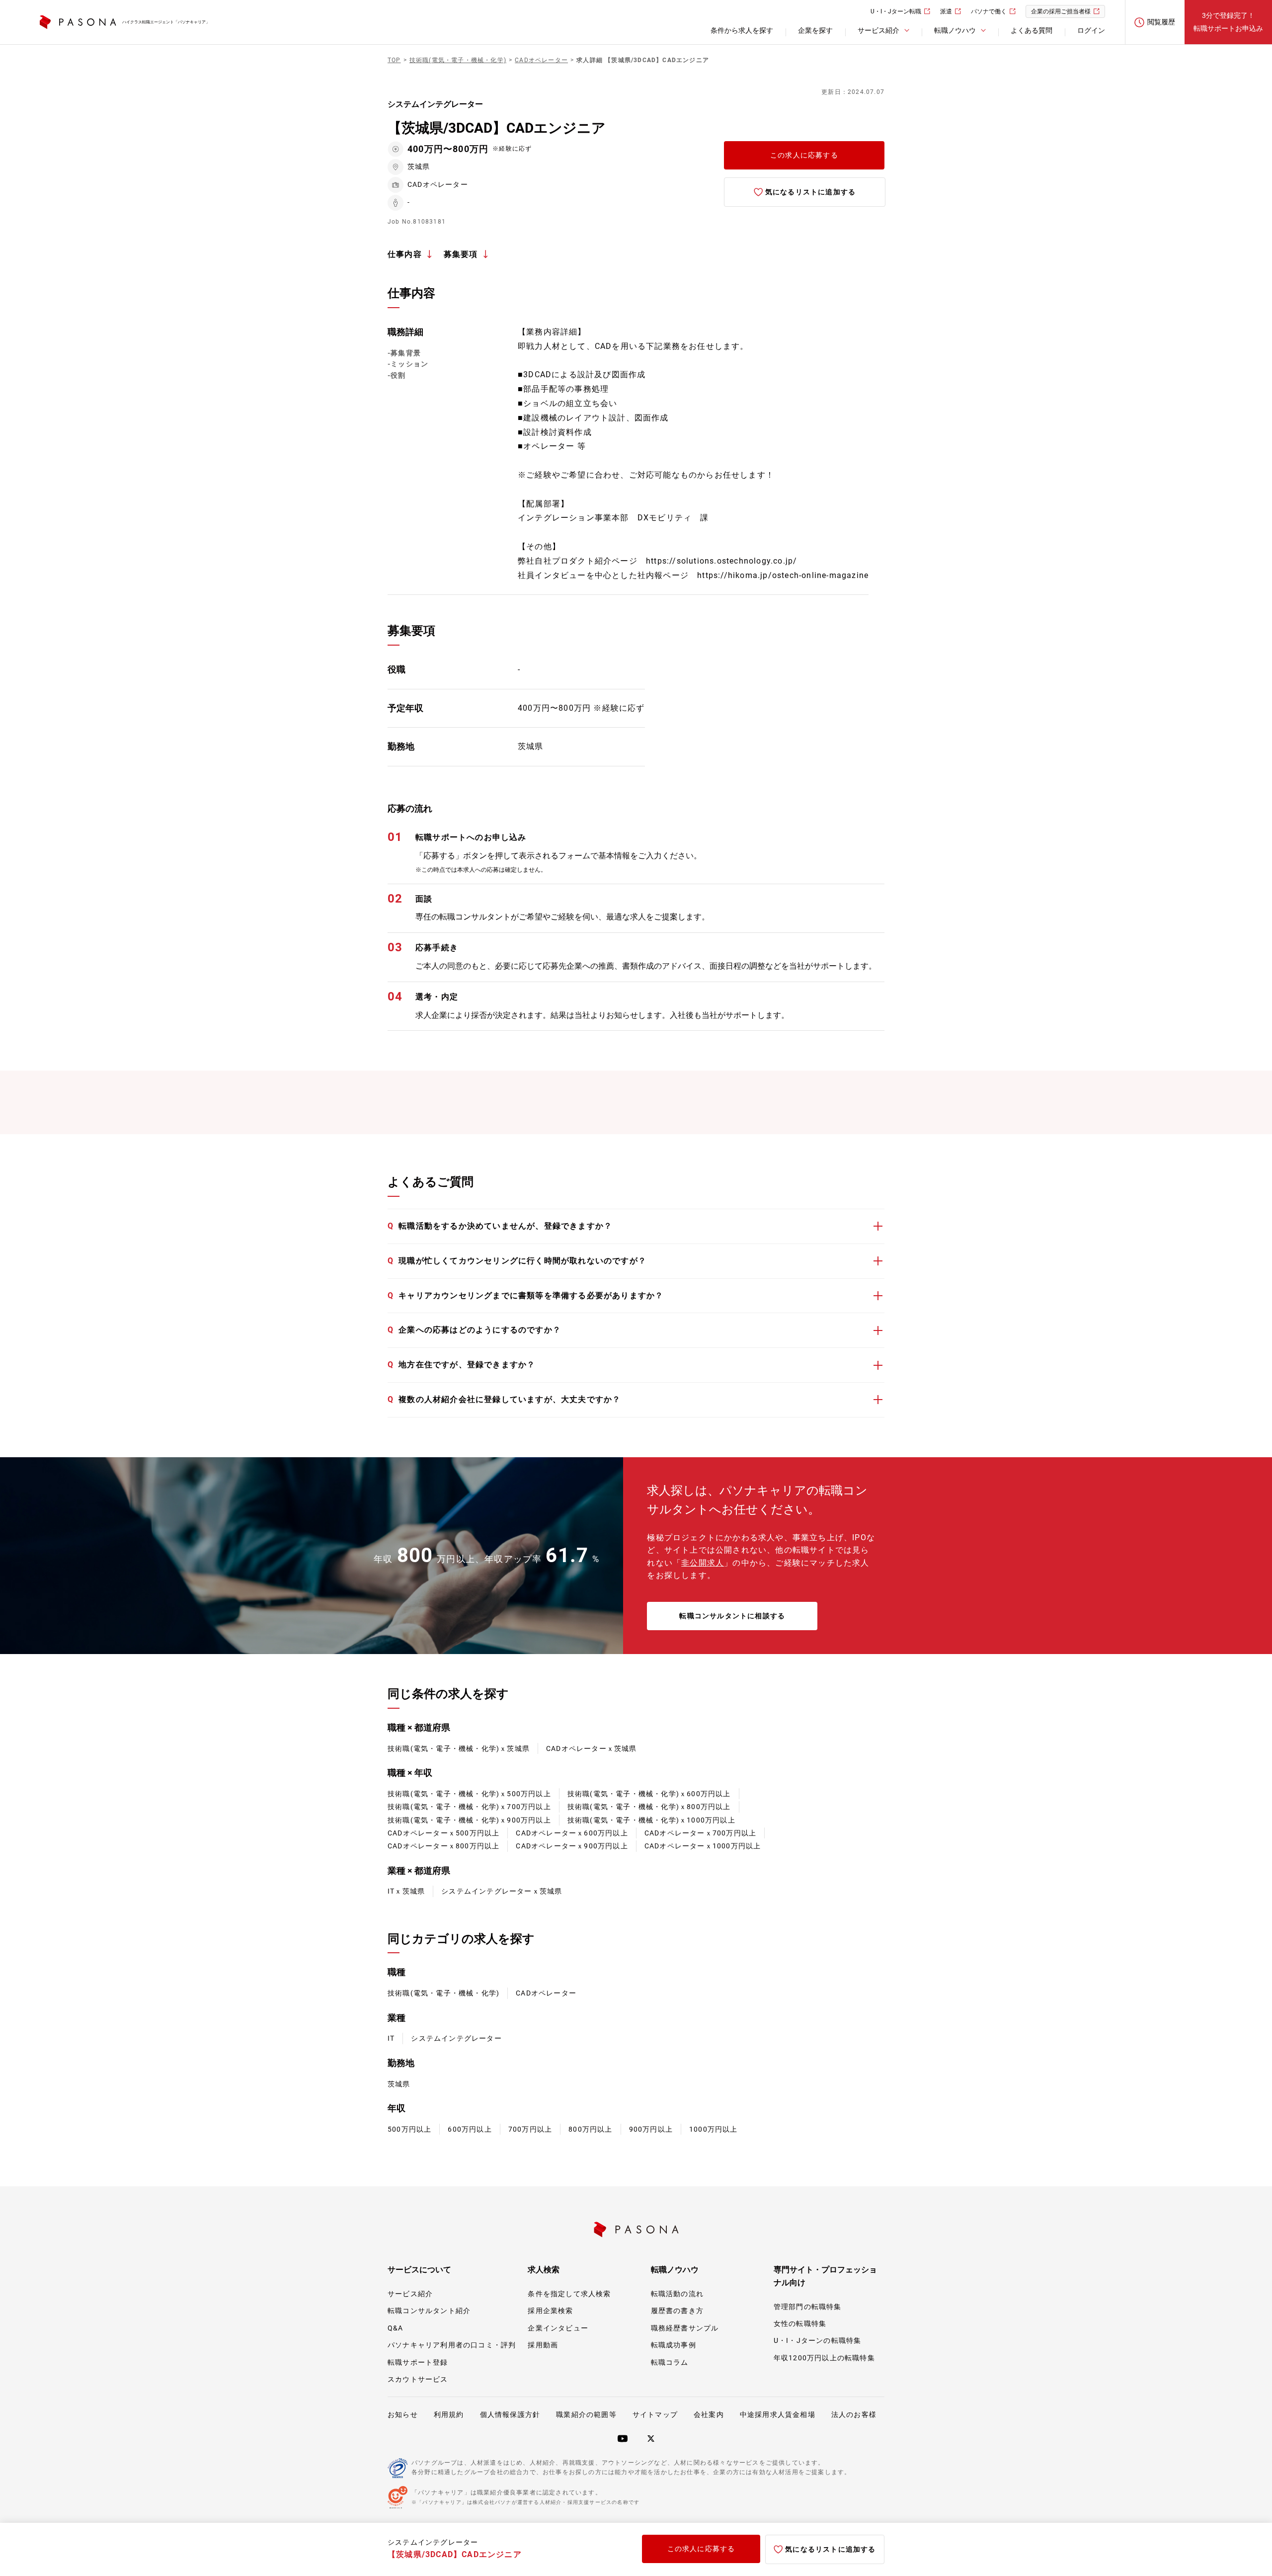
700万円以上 (530, 2129)
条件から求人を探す (742, 30)
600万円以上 (470, 2129)
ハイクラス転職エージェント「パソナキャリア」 (166, 22)
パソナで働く (989, 11)
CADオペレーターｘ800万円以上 (443, 1846)
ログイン (1091, 30)
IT (391, 2038)
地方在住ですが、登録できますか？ (461, 1365)
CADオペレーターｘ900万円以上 (572, 1846)
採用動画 (543, 2345)
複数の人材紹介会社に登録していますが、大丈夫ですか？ (504, 1399)
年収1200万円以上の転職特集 (824, 2358)
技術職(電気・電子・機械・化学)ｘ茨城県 (459, 1748)
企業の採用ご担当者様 (1061, 11)
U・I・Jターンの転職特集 (818, 2340)
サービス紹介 (410, 2294)
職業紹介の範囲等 (586, 2414)
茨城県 (399, 2084)
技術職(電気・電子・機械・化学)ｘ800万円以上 (649, 1807)
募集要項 (461, 254)
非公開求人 (703, 1563)
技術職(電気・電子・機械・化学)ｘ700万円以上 (469, 1807)
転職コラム (670, 2362)
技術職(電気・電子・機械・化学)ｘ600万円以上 (649, 1794)
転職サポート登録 (418, 2362)
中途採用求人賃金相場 (778, 2414)
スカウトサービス (418, 2379)
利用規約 (449, 2414)
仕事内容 (405, 254)
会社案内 (709, 2414)
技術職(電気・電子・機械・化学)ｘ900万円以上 (469, 1820)
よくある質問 (1032, 30)
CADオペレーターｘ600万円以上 (572, 1833)
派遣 (946, 11)
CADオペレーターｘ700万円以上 (700, 1833)
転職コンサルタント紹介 (429, 2311)
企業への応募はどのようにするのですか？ (474, 1330)
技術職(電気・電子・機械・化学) (443, 1993)
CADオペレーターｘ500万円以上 (443, 1833)
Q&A (396, 2328)
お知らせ (403, 2414)
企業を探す (815, 30)
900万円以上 (651, 2129)
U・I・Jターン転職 (896, 11)
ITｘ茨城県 (406, 1891)
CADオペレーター (546, 1993)
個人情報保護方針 (510, 2414)
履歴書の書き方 (677, 2311)
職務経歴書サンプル (685, 2328)
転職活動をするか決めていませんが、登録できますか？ (500, 1226)
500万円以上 (409, 2129)
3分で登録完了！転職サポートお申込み (1228, 22)
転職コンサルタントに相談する (732, 1616)
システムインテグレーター (456, 2038)
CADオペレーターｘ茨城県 (592, 1748)
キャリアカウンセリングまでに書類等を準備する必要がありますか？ (525, 1295)
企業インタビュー (558, 2328)
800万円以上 (590, 2129)
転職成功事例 (674, 2345)
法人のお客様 (854, 2414)
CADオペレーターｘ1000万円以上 (703, 1846)
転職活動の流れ (677, 2294)
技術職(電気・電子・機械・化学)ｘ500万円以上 (469, 1794)
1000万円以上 (714, 2129)
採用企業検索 (550, 2311)
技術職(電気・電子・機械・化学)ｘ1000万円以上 (651, 1820)
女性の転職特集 (800, 2324)
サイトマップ (655, 2414)
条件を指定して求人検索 (569, 2294)
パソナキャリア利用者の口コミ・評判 (452, 2345)
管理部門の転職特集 (808, 2307)
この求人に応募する (804, 155)
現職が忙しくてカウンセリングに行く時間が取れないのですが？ (517, 1261)
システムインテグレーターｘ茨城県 (502, 1891)
